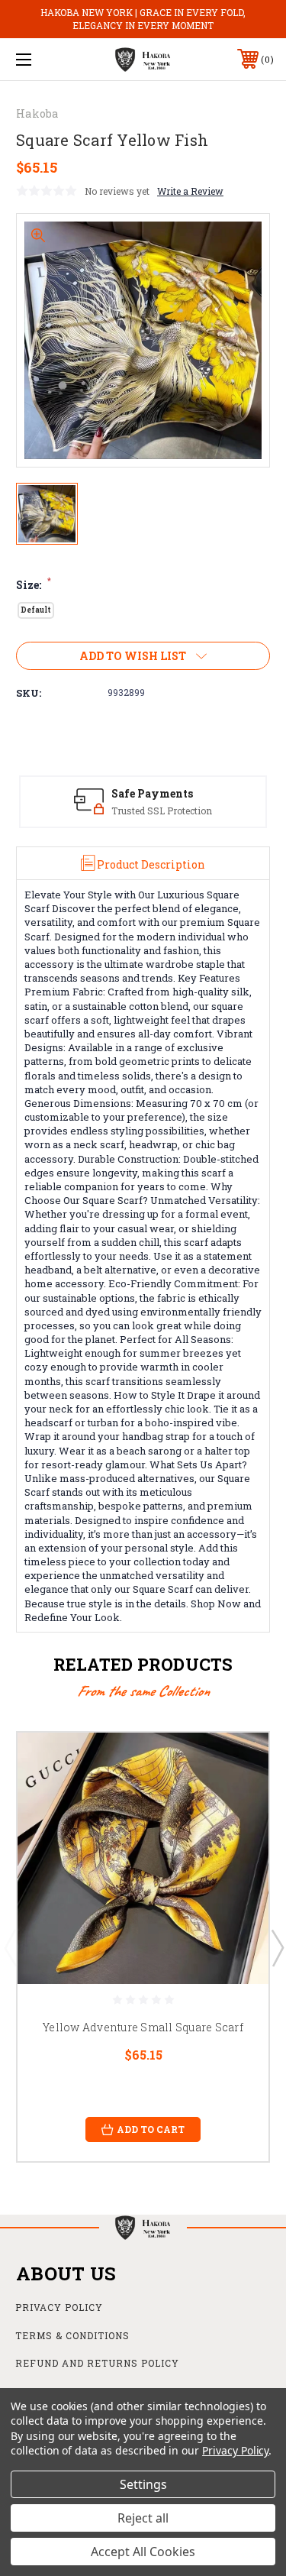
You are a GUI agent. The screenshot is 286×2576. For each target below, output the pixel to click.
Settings (143, 2484)
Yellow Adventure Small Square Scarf (143, 2027)
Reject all (143, 2518)
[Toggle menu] (42, 59)
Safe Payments (152, 793)
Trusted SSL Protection (162, 811)
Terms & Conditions (72, 2335)
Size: (34, 585)
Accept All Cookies (143, 2552)
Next (277, 1947)
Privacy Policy (59, 2307)
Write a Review (190, 191)
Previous (10, 1947)
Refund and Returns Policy (97, 2363)
